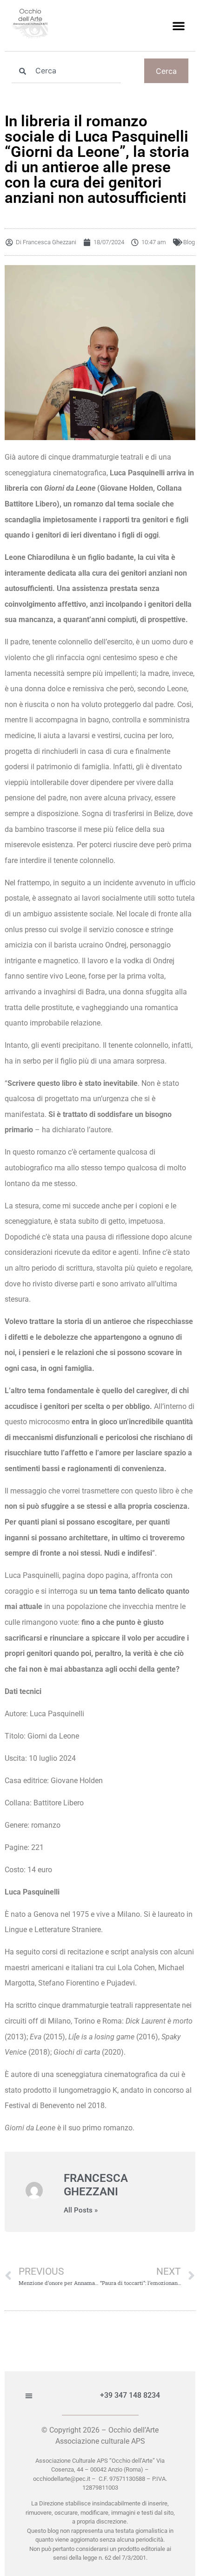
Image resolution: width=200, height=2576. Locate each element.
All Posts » (81, 2210)
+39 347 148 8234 (130, 2395)
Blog (189, 242)
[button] (179, 26)
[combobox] (66, 71)
